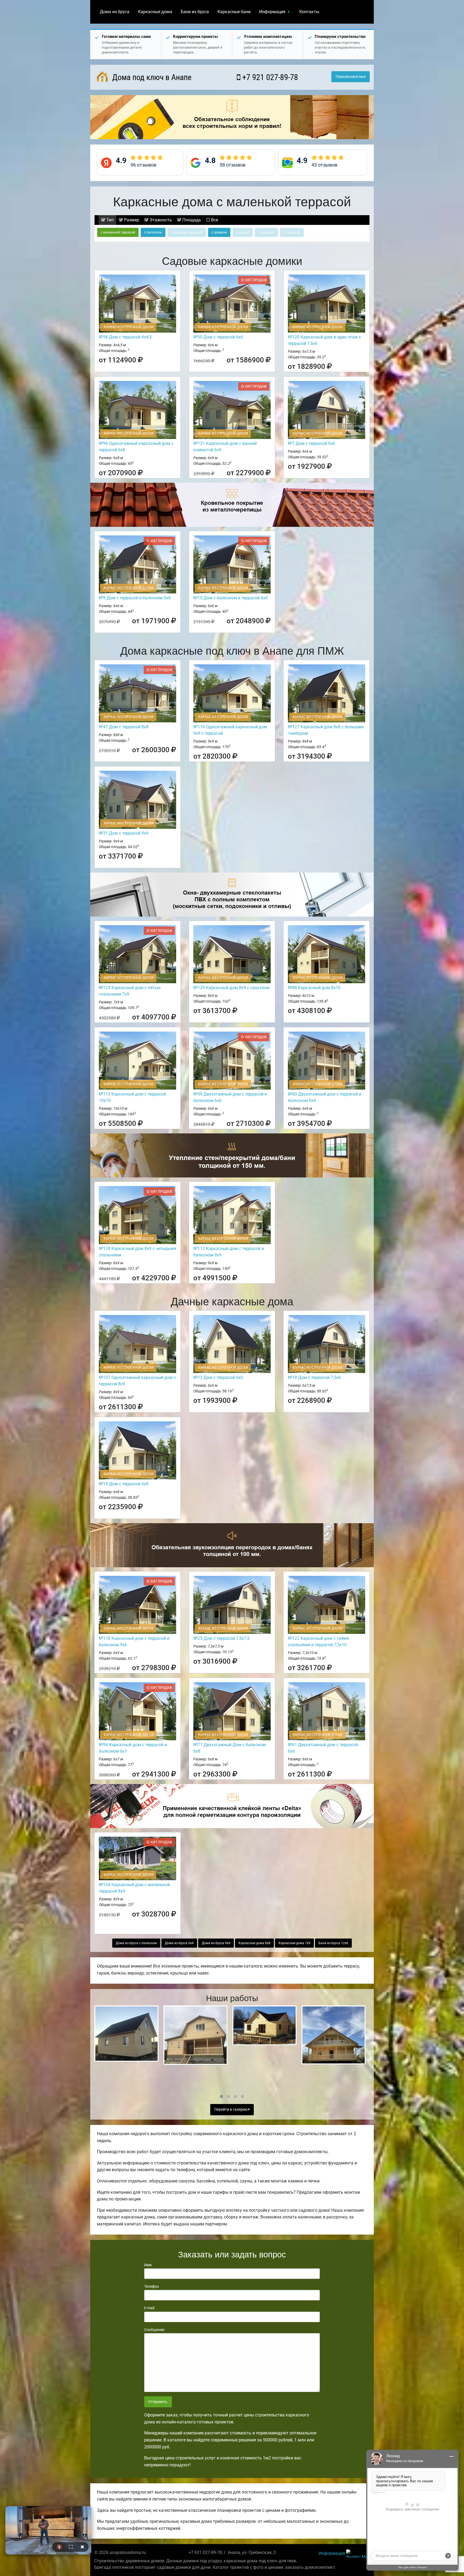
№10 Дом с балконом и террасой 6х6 (231, 598)
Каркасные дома (155, 12)
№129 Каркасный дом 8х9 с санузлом (231, 988)
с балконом (153, 232)
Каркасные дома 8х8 (254, 1943)
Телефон (152, 2286)
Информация (272, 12)
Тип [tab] (109, 220)
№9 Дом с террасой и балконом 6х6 (135, 598)
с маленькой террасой (118, 232)
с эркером (219, 232)
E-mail (149, 2308)
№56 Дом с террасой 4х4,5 (125, 337)
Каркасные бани (234, 12)
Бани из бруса (195, 12)
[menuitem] (115, 12)
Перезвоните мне (351, 77)
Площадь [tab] (191, 220)
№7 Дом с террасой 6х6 (311, 443)
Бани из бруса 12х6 (333, 1943)
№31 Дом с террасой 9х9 (124, 833)
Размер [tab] (131, 220)
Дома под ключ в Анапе (151, 77)
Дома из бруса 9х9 (216, 1943)
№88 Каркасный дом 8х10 (314, 988)
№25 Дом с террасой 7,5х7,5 (221, 1638)
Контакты (309, 12)
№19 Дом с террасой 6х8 (124, 1484)
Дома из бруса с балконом (136, 1943)
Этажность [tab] (160, 220)
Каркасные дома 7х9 (294, 1943)
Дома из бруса (115, 12)
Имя (148, 2265)
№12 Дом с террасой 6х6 (218, 1377)
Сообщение (154, 2330)
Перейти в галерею (231, 2110)
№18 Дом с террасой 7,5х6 (314, 1377)
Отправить (158, 2402)
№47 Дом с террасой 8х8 (124, 727)
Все (214, 220)
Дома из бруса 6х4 (179, 1943)
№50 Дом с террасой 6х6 (218, 337)
